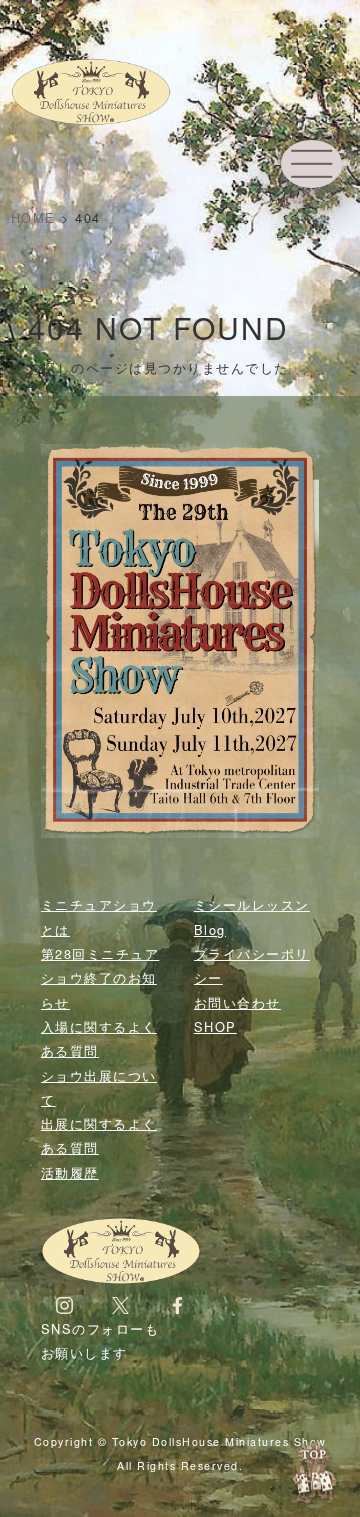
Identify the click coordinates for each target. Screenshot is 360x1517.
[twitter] (120, 1304)
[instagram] (64, 1304)
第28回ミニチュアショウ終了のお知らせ (100, 978)
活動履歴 (70, 1172)
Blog (210, 929)
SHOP (215, 1026)
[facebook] (177, 1304)
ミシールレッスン (252, 904)
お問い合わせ (237, 1002)
